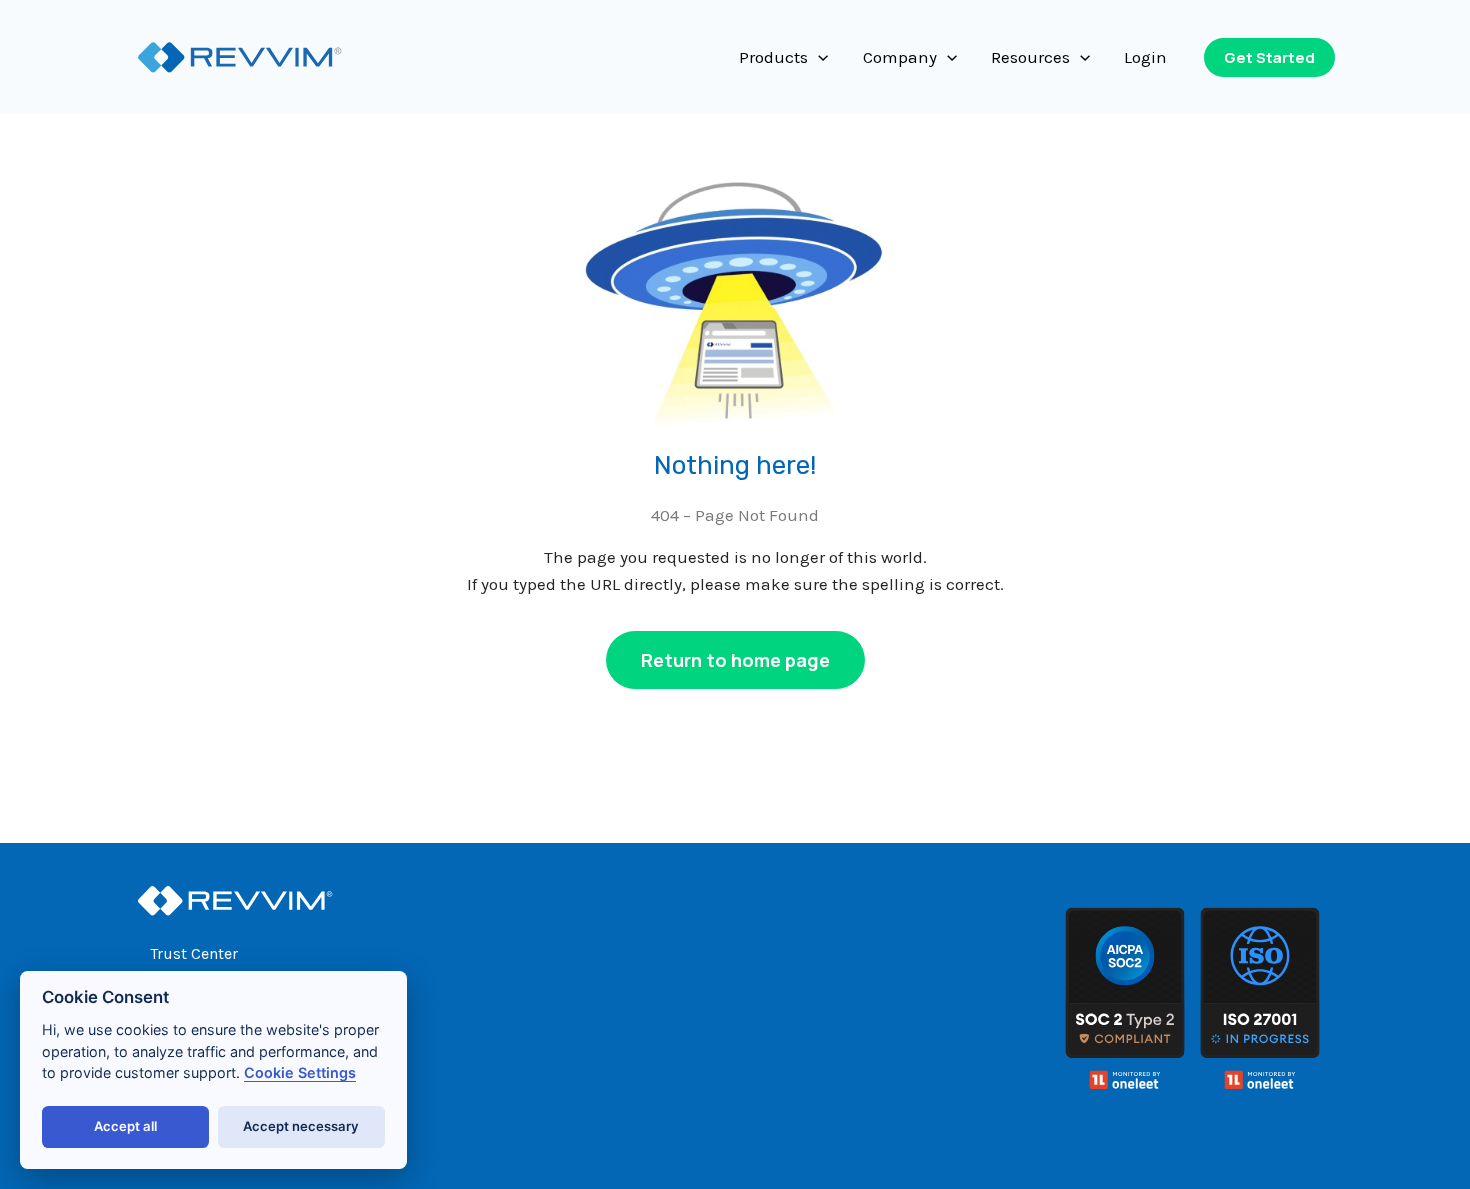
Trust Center (194, 953)
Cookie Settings (300, 1072)
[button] (818, 57)
